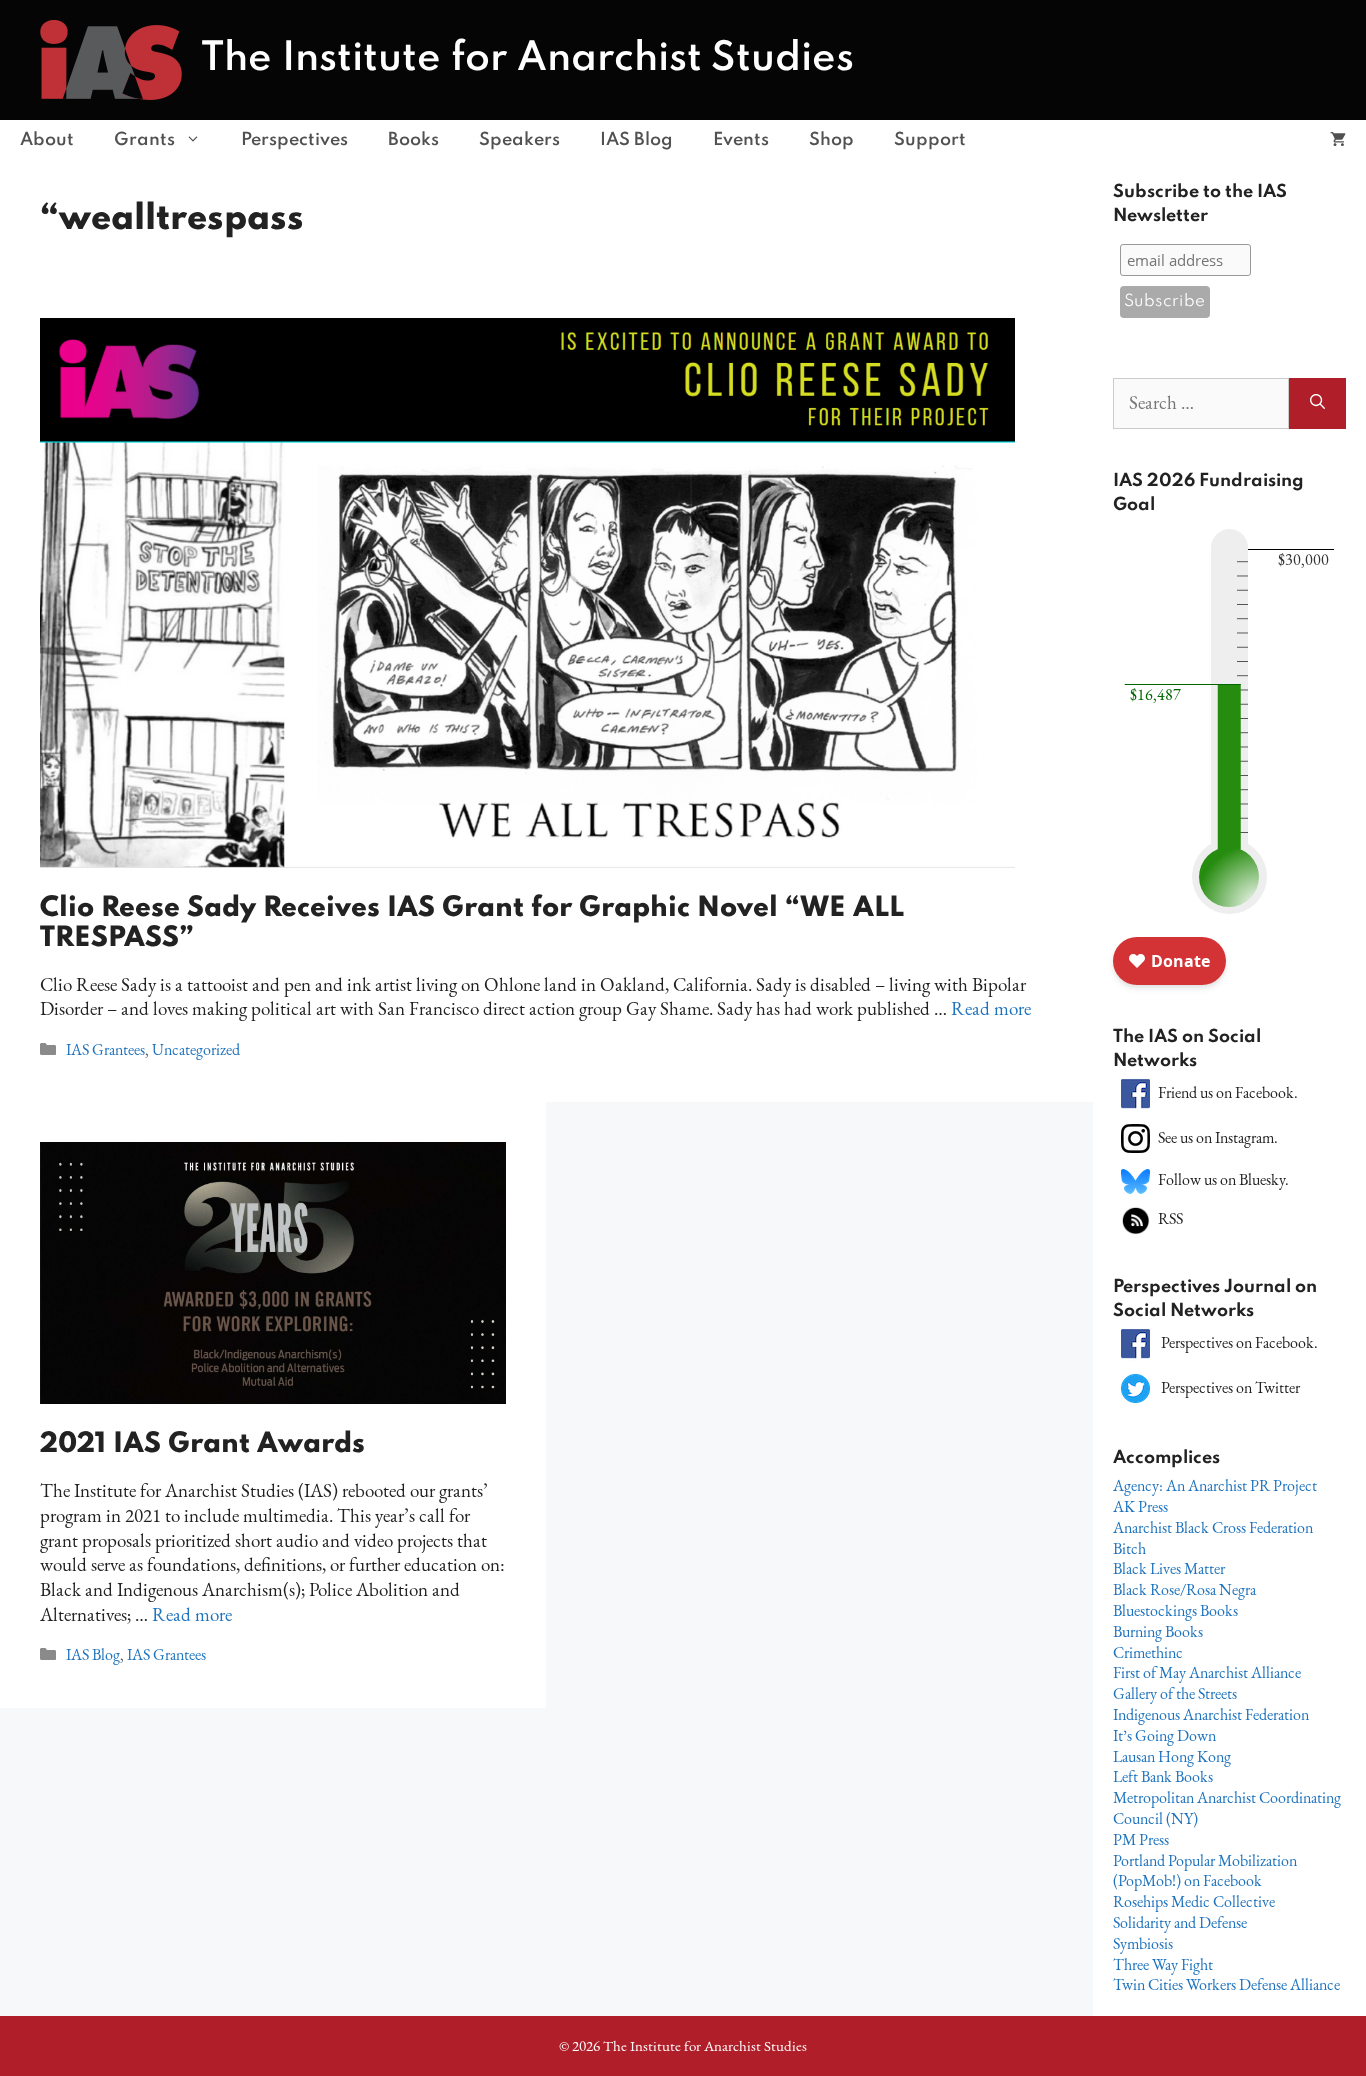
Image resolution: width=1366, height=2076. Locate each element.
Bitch (1129, 1548)
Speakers (519, 140)
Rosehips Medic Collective (1194, 1901)
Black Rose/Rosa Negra (1184, 1589)
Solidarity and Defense (1180, 1922)
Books (413, 140)
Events (741, 140)
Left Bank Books (1163, 1776)
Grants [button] (144, 140)
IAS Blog (636, 140)
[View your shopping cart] (1338, 140)
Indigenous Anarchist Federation (1211, 1714)
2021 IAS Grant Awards (206, 1444)
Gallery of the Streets (1175, 1693)
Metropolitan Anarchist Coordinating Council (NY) (1227, 1808)
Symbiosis (1143, 1943)
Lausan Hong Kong (1172, 1756)
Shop (831, 140)
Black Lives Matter (1169, 1568)
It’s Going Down (1164, 1735)
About (47, 140)
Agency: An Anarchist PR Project (1215, 1485)
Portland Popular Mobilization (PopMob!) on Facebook (1205, 1871)
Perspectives (294, 140)
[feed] (1135, 1218)
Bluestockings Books (1175, 1610)
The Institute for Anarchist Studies (527, 59)
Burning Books (1158, 1631)
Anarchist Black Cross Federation (1213, 1527)
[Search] (1317, 403)
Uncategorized (196, 1049)
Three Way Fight (1163, 1964)
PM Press (1141, 1839)
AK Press (1140, 1506)
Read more (991, 1008)
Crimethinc (1148, 1652)
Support (930, 140)
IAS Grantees (105, 1049)
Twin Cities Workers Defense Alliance (1226, 1984)
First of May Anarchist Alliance (1207, 1672)
